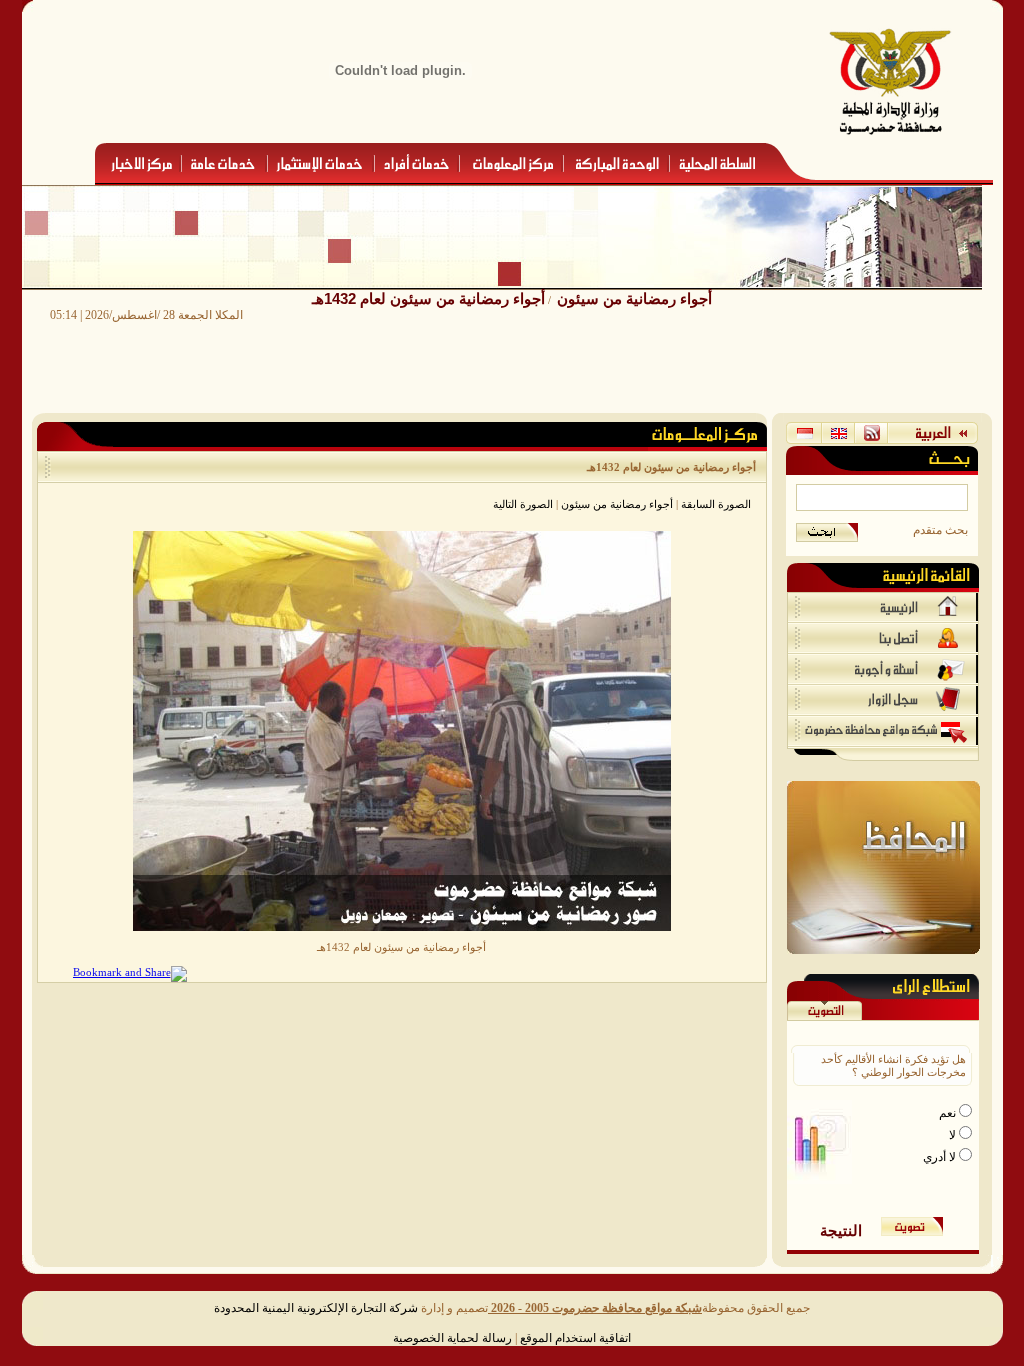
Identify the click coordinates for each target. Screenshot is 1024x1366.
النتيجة (841, 1230)
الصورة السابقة (716, 504)
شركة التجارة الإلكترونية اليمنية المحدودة (316, 1308)
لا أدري (941, 1157)
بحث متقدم (940, 530)
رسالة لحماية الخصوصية (452, 1338)
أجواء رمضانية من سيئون (634, 298)
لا (954, 1135)
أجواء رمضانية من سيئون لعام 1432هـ (428, 298)
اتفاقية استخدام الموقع (575, 1338)
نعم (949, 1113)
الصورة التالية (523, 504)
